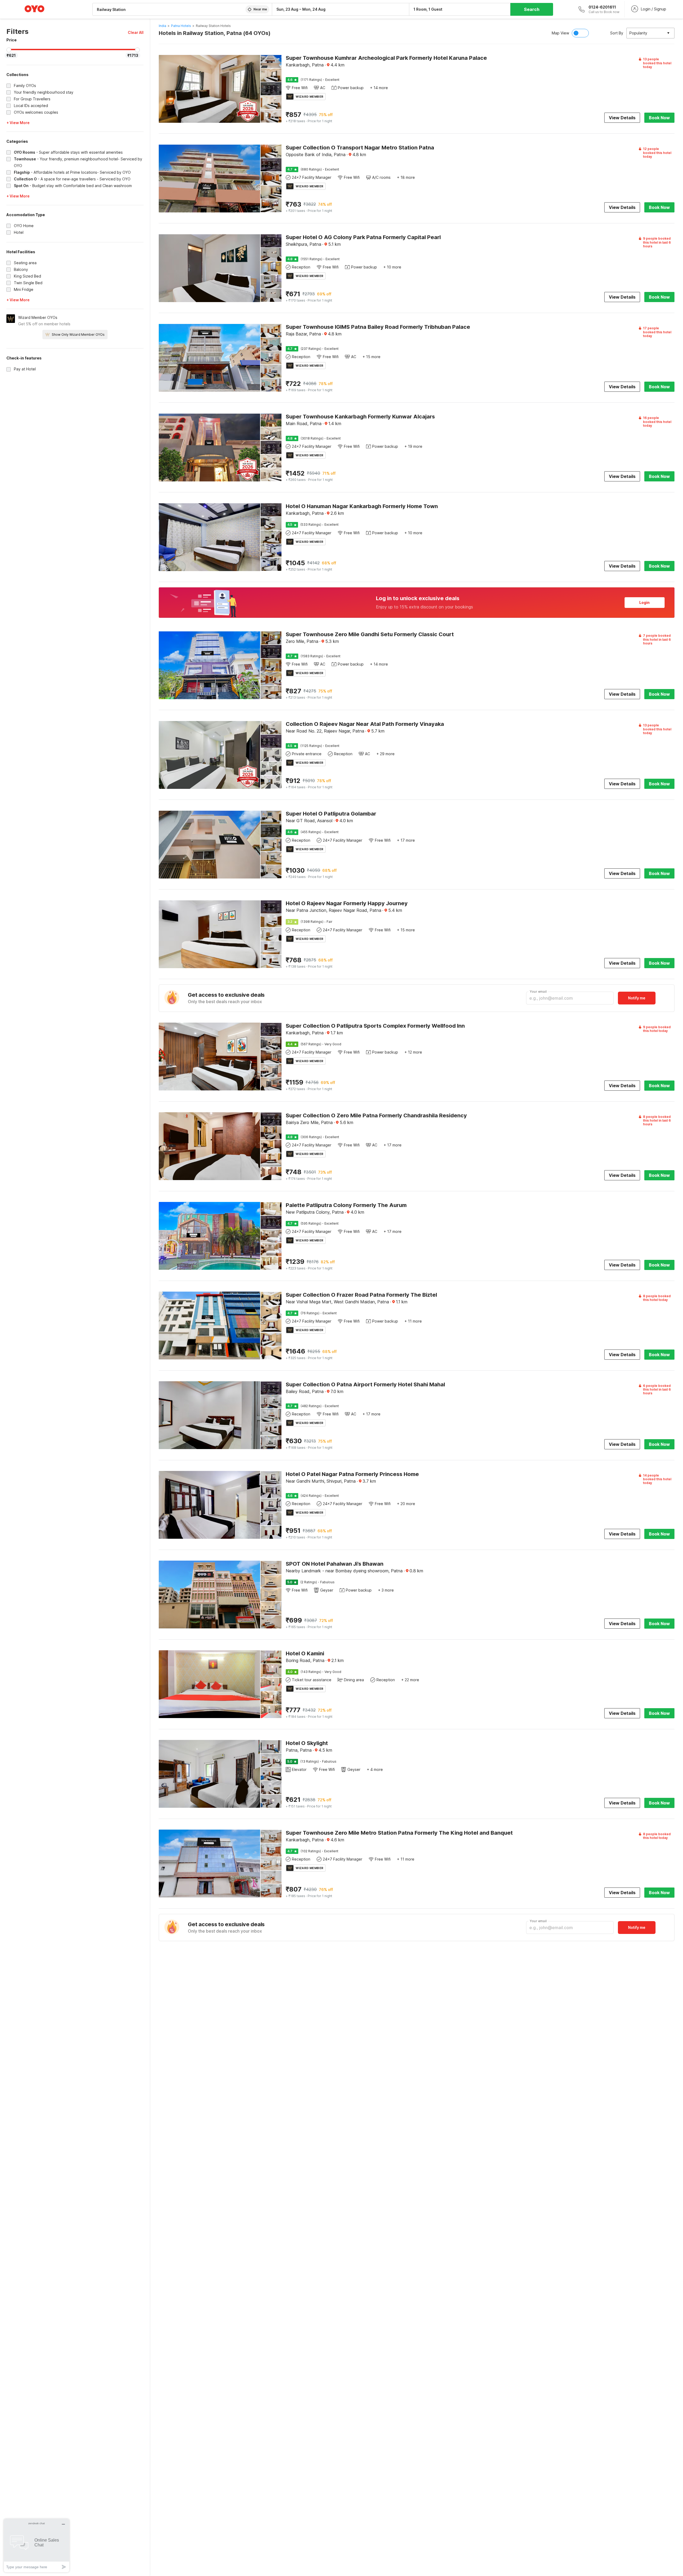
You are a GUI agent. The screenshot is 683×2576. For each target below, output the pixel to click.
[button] (136, 32)
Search (532, 9)
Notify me (637, 998)
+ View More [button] (18, 123)
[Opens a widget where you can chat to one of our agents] (37, 2545)
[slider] (9, 50)
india (162, 26)
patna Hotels (181, 26)
